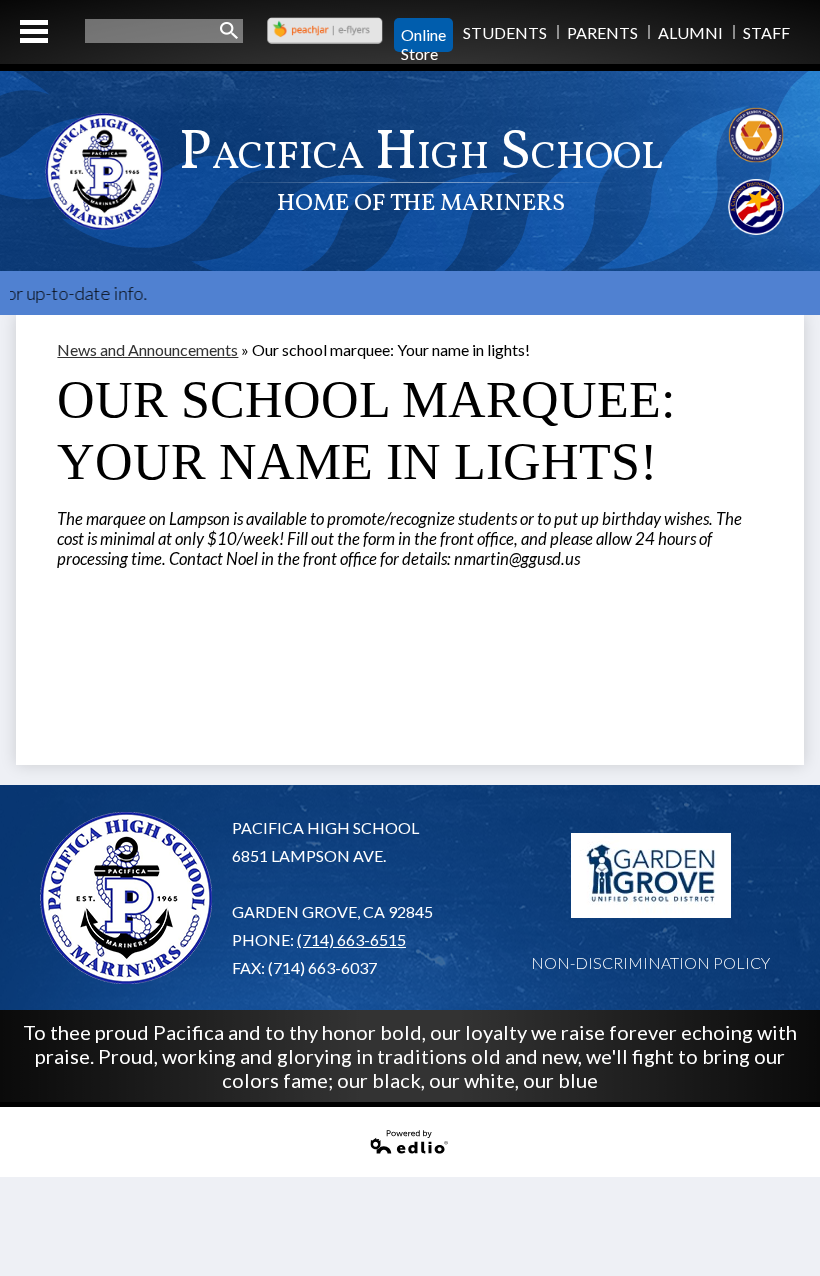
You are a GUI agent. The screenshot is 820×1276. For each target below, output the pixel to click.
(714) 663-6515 (351, 939)
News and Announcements (147, 349)
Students (505, 32)
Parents (602, 32)
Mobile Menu (34, 31)
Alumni (690, 32)
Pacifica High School (421, 168)
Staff (766, 32)
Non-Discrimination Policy (650, 962)
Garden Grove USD (651, 876)
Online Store (423, 35)
